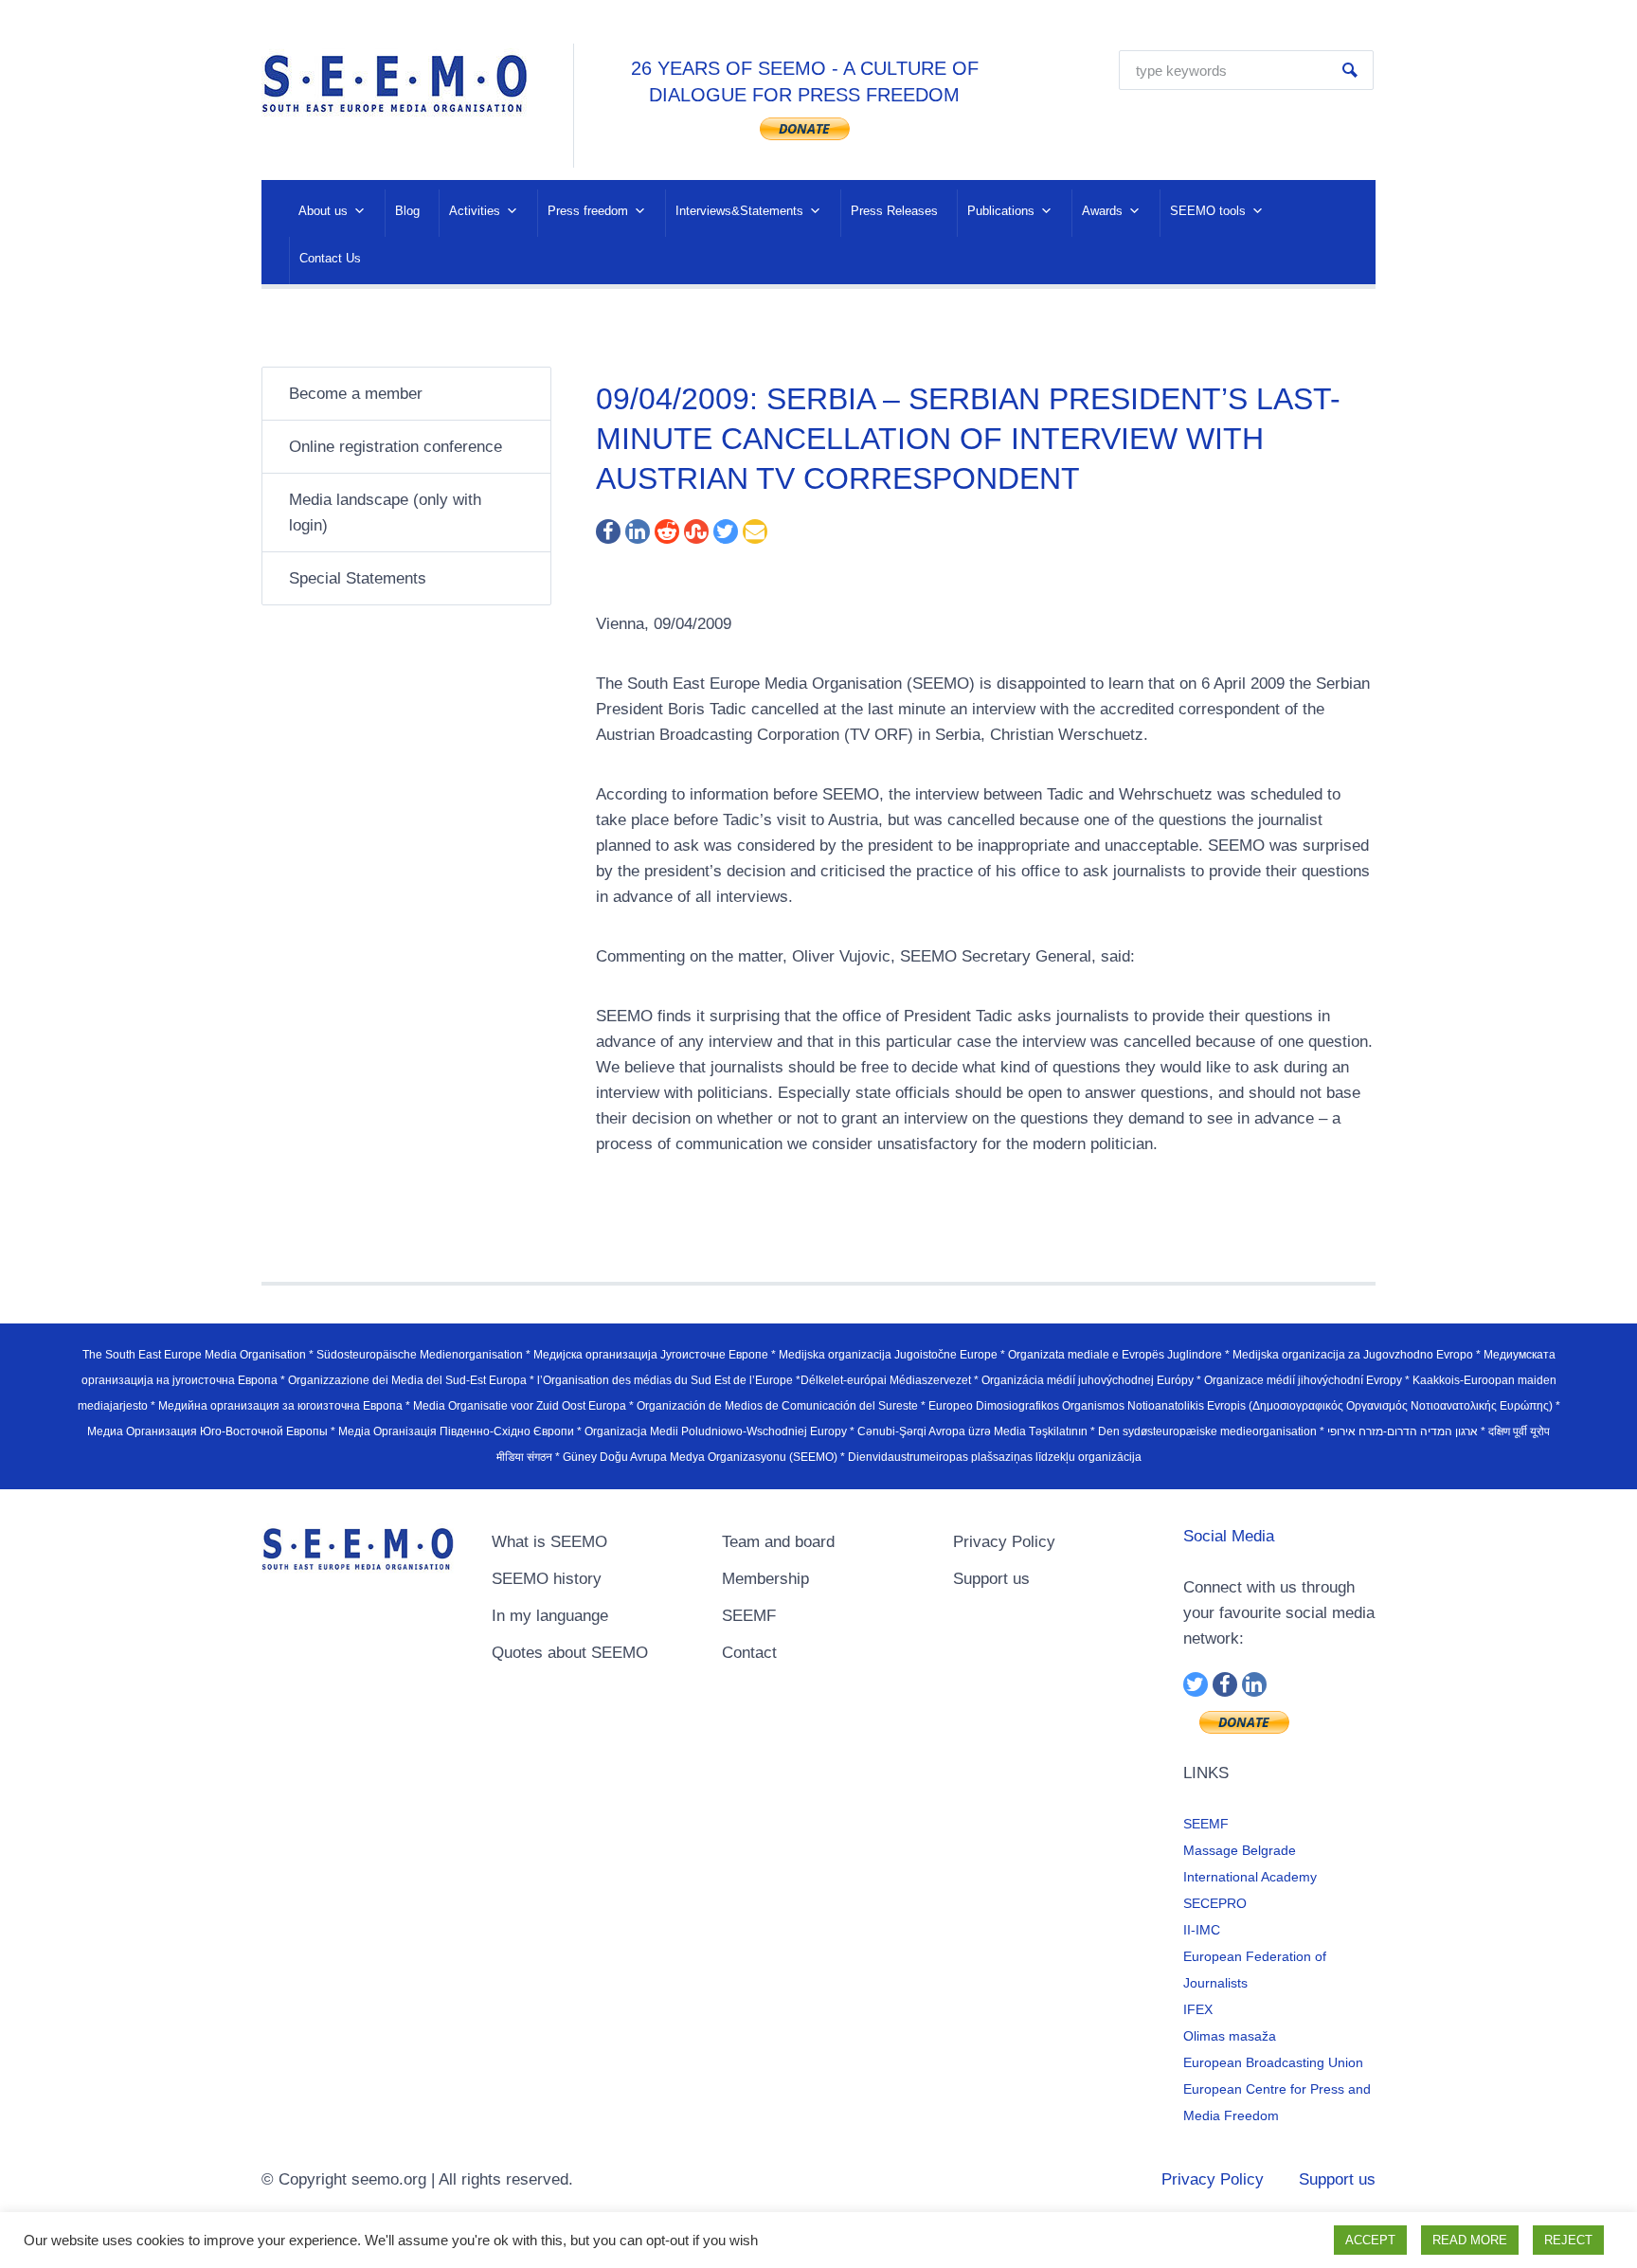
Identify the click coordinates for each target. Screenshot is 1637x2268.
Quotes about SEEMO (570, 1653)
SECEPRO (1215, 1903)
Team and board (778, 1542)
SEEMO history (547, 1579)
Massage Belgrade (1240, 1850)
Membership (765, 1579)
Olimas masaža (1230, 2036)
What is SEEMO (549, 1542)
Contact (749, 1653)
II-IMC (1202, 1930)
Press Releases (894, 211)
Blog (407, 211)
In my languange (550, 1616)
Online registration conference (396, 447)
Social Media (1229, 1536)
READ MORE (1470, 2240)
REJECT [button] (1568, 2240)
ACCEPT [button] (1370, 2240)
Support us (991, 1579)
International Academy (1250, 1877)
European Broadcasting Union (1273, 2062)
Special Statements (358, 578)
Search (1350, 70)
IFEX (1198, 2009)
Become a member (356, 394)
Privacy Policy (1004, 1542)
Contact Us (330, 258)
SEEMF (749, 1616)
